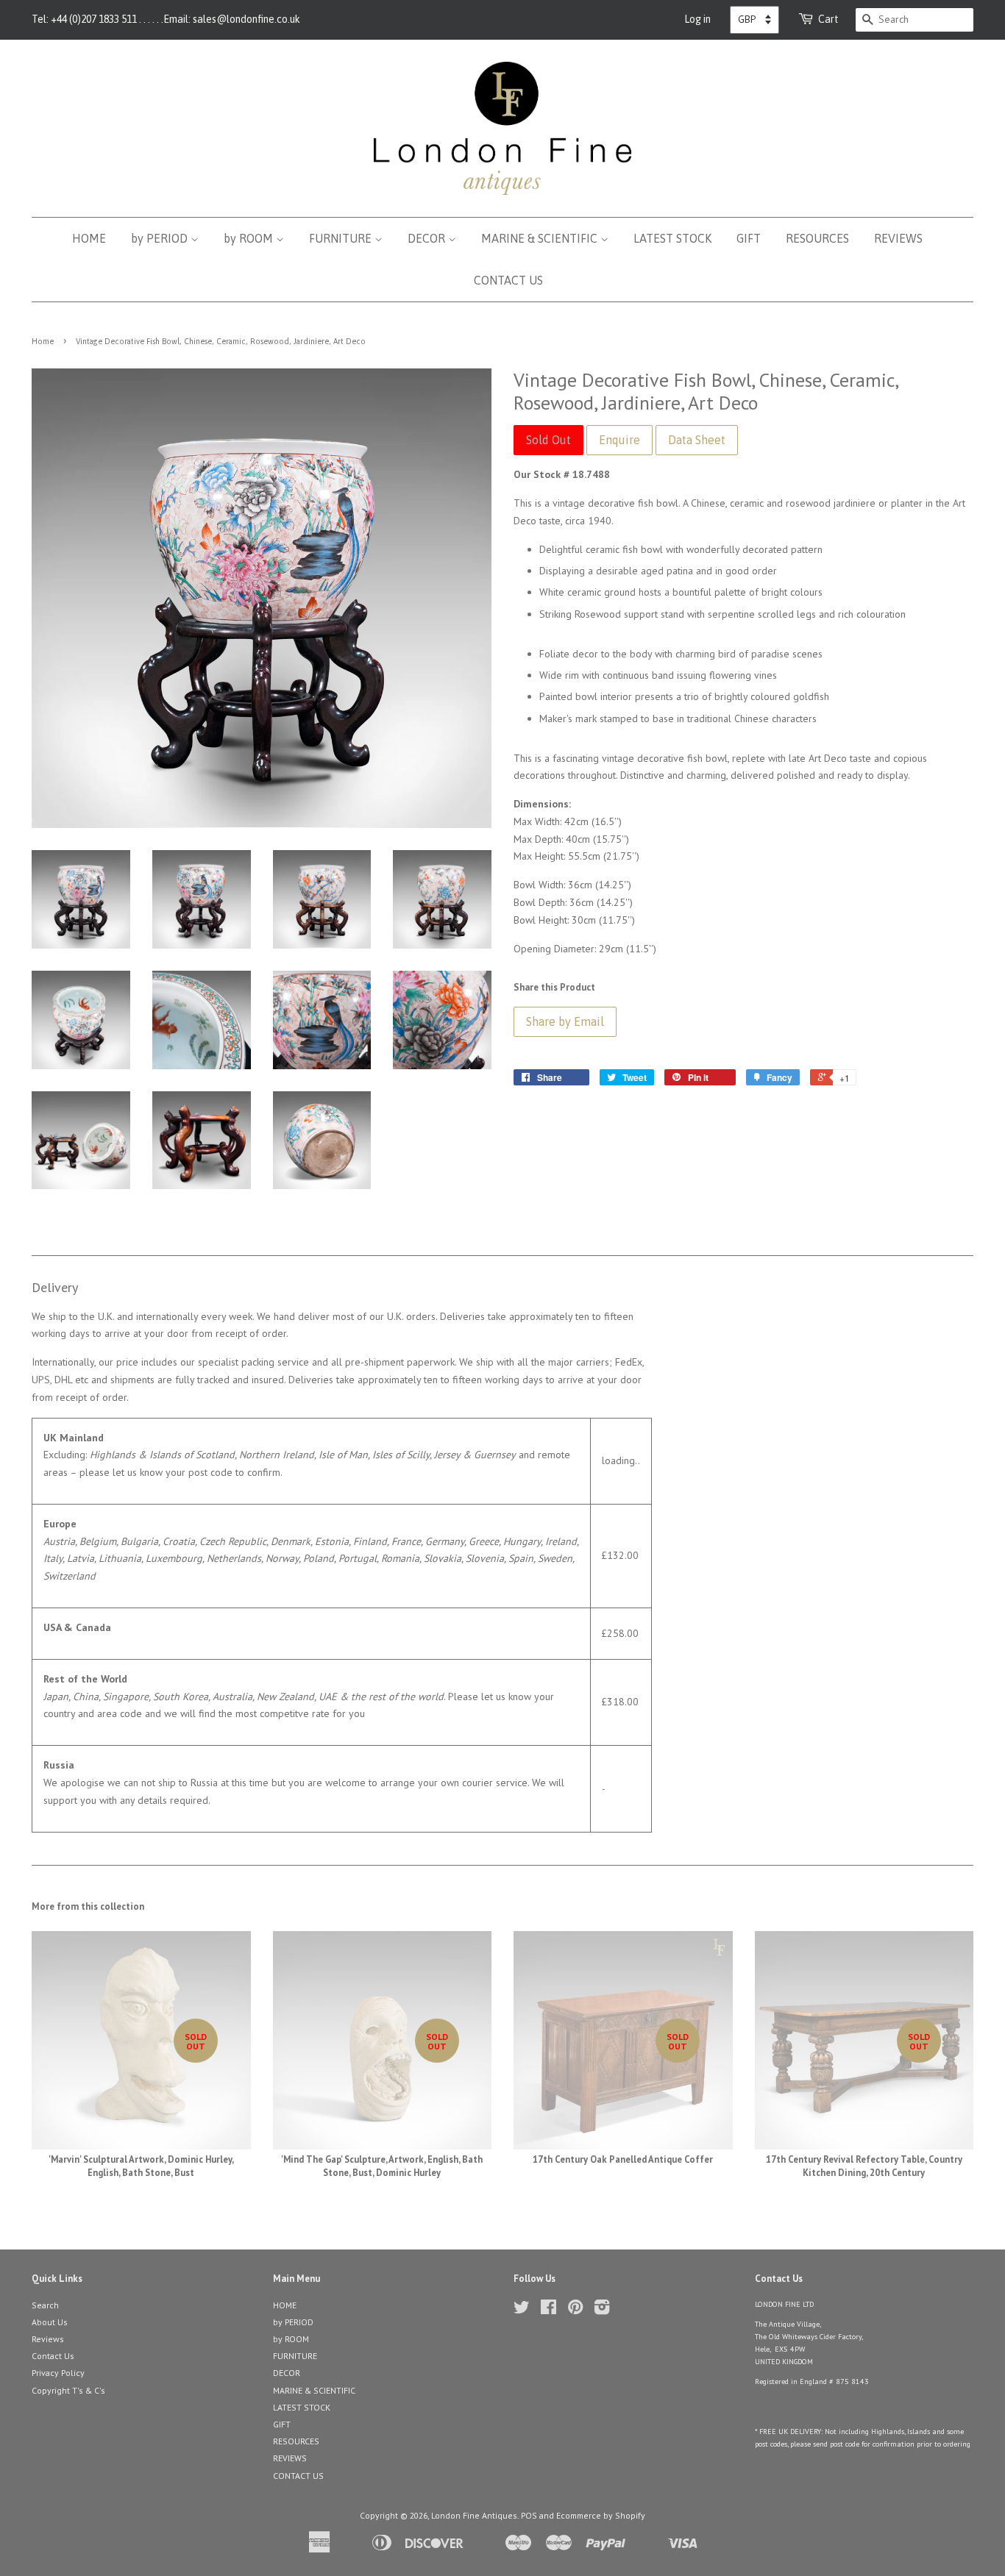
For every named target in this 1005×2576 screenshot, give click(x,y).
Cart (828, 19)
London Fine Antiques (474, 2515)
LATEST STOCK (672, 238)
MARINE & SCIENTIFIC (541, 238)
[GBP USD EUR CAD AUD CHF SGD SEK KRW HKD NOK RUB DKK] (754, 20)
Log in (697, 19)
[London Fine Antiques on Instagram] (602, 2310)
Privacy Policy (58, 2373)
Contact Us (53, 2356)
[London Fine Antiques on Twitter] (522, 2310)
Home (43, 341)
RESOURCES (817, 238)
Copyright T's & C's (68, 2390)
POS (529, 2515)
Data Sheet (697, 440)
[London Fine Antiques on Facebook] (548, 2310)
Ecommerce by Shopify (601, 2515)
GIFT (749, 238)
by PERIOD (161, 238)
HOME (89, 238)
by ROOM (250, 238)
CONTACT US (508, 280)
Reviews (48, 2339)
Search (45, 2305)
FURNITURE (342, 238)
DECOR (428, 238)
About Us (50, 2322)
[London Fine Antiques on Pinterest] (575, 2310)
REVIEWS (898, 238)
